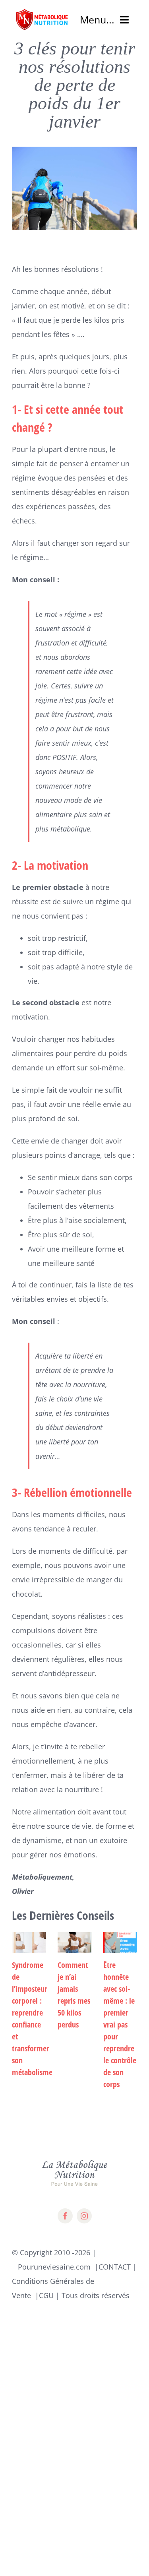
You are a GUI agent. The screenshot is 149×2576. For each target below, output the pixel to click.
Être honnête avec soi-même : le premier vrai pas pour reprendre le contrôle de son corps (120, 2025)
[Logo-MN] (42, 12)
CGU (46, 2295)
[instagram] (84, 2216)
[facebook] (65, 2216)
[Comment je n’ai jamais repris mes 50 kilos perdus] (74, 1943)
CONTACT (115, 2267)
